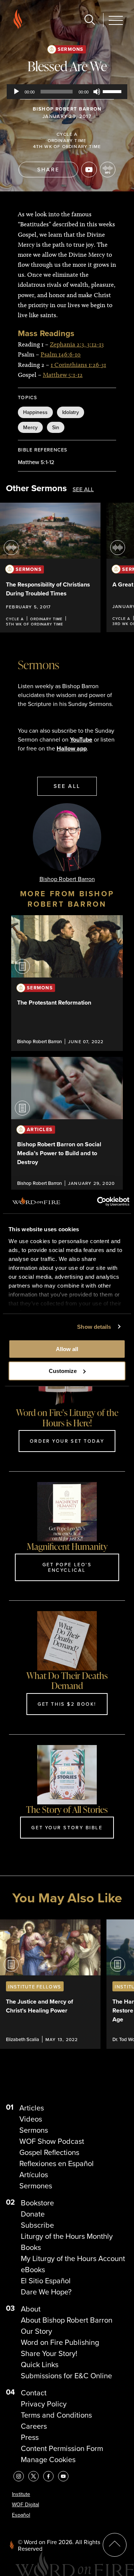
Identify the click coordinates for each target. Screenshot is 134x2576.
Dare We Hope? (46, 2292)
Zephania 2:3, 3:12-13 (77, 344)
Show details (94, 1327)
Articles (32, 2108)
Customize (63, 1371)
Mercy (30, 427)
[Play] (16, 92)
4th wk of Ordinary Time (67, 146)
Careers (34, 2426)
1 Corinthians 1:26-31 (78, 365)
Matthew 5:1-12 (63, 375)
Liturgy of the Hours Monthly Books (67, 2242)
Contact (34, 2393)
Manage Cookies (48, 2460)
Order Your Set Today (67, 1441)
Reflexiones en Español (57, 2163)
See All (83, 489)
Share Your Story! (49, 2353)
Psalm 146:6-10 (61, 354)
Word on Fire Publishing (60, 2342)
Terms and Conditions (56, 2415)
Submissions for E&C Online (66, 2376)
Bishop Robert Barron (67, 109)
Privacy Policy (44, 2404)
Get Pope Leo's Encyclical (67, 1567)
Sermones (36, 2186)
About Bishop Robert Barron (67, 2320)
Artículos (34, 2175)
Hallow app (72, 748)
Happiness (35, 412)
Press (30, 2437)
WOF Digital (25, 2505)
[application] (67, 92)
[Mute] (97, 92)
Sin (56, 427)
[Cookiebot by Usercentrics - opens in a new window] (98, 1202)
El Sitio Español (46, 2281)
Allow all (67, 1349)
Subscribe (37, 2225)
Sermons (71, 49)
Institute (21, 2494)
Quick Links (40, 2365)
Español (21, 2515)
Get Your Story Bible (67, 1827)
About (31, 2309)
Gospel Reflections (49, 2152)
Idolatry (71, 412)
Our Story (36, 2331)
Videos (31, 2119)
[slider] (113, 91)
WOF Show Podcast (52, 2141)
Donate (33, 2214)
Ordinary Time (67, 140)
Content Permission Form (62, 2448)
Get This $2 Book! (67, 1704)
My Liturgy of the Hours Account (73, 2258)
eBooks (33, 2270)
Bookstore (37, 2203)
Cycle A (67, 134)
